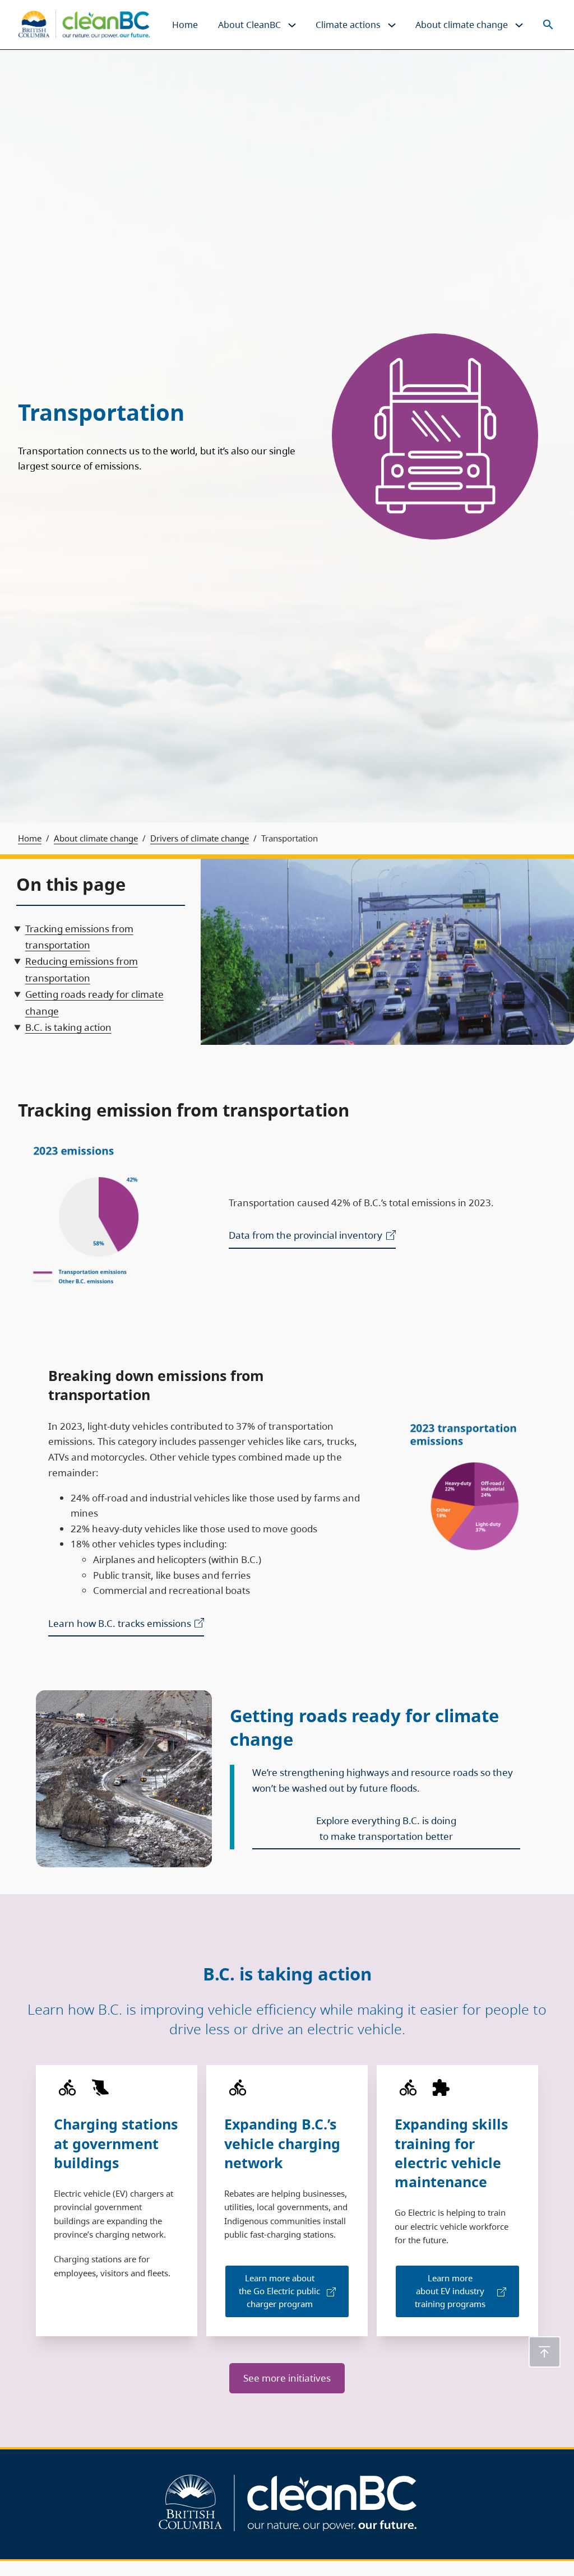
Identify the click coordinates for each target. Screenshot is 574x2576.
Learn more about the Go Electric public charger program (279, 2291)
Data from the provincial (305, 1235)
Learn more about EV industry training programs (450, 2291)
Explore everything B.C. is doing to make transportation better (386, 1828)
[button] (545, 2352)
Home (30, 838)
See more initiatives (287, 2378)
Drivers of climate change (200, 838)
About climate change (96, 838)
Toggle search (548, 24)
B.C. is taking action (68, 1027)
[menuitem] (185, 25)
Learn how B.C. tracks (120, 1623)
